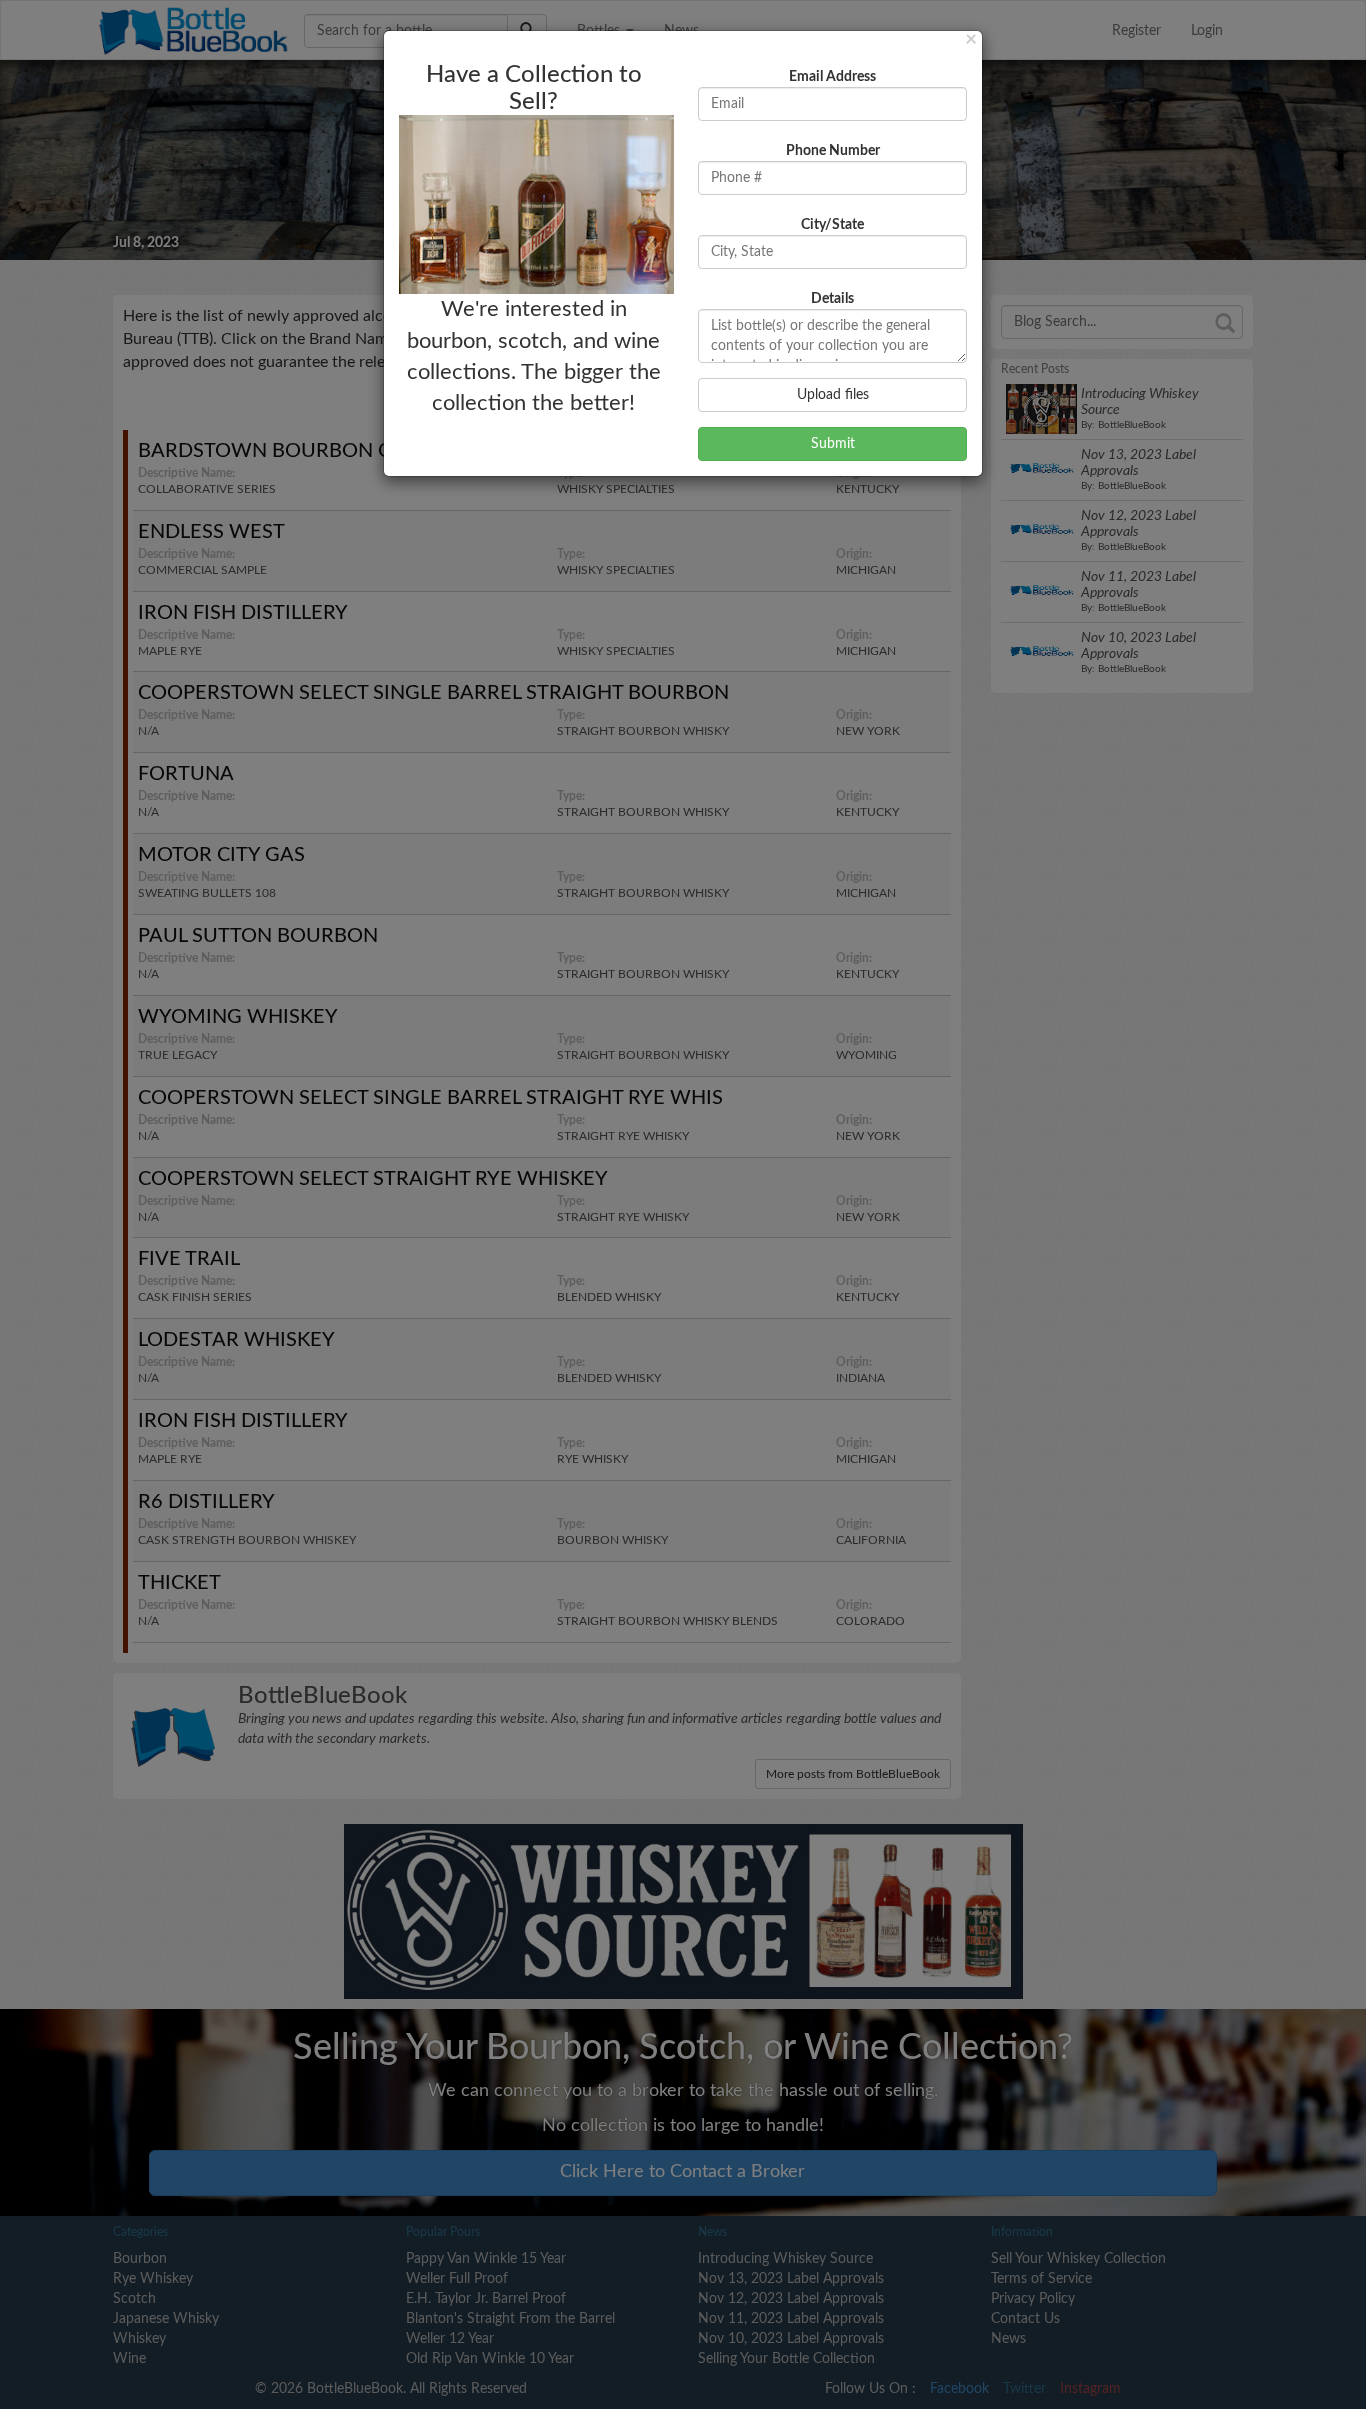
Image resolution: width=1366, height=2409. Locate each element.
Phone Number (833, 151)
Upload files (833, 395)
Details (832, 299)
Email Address (832, 77)
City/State (832, 225)
